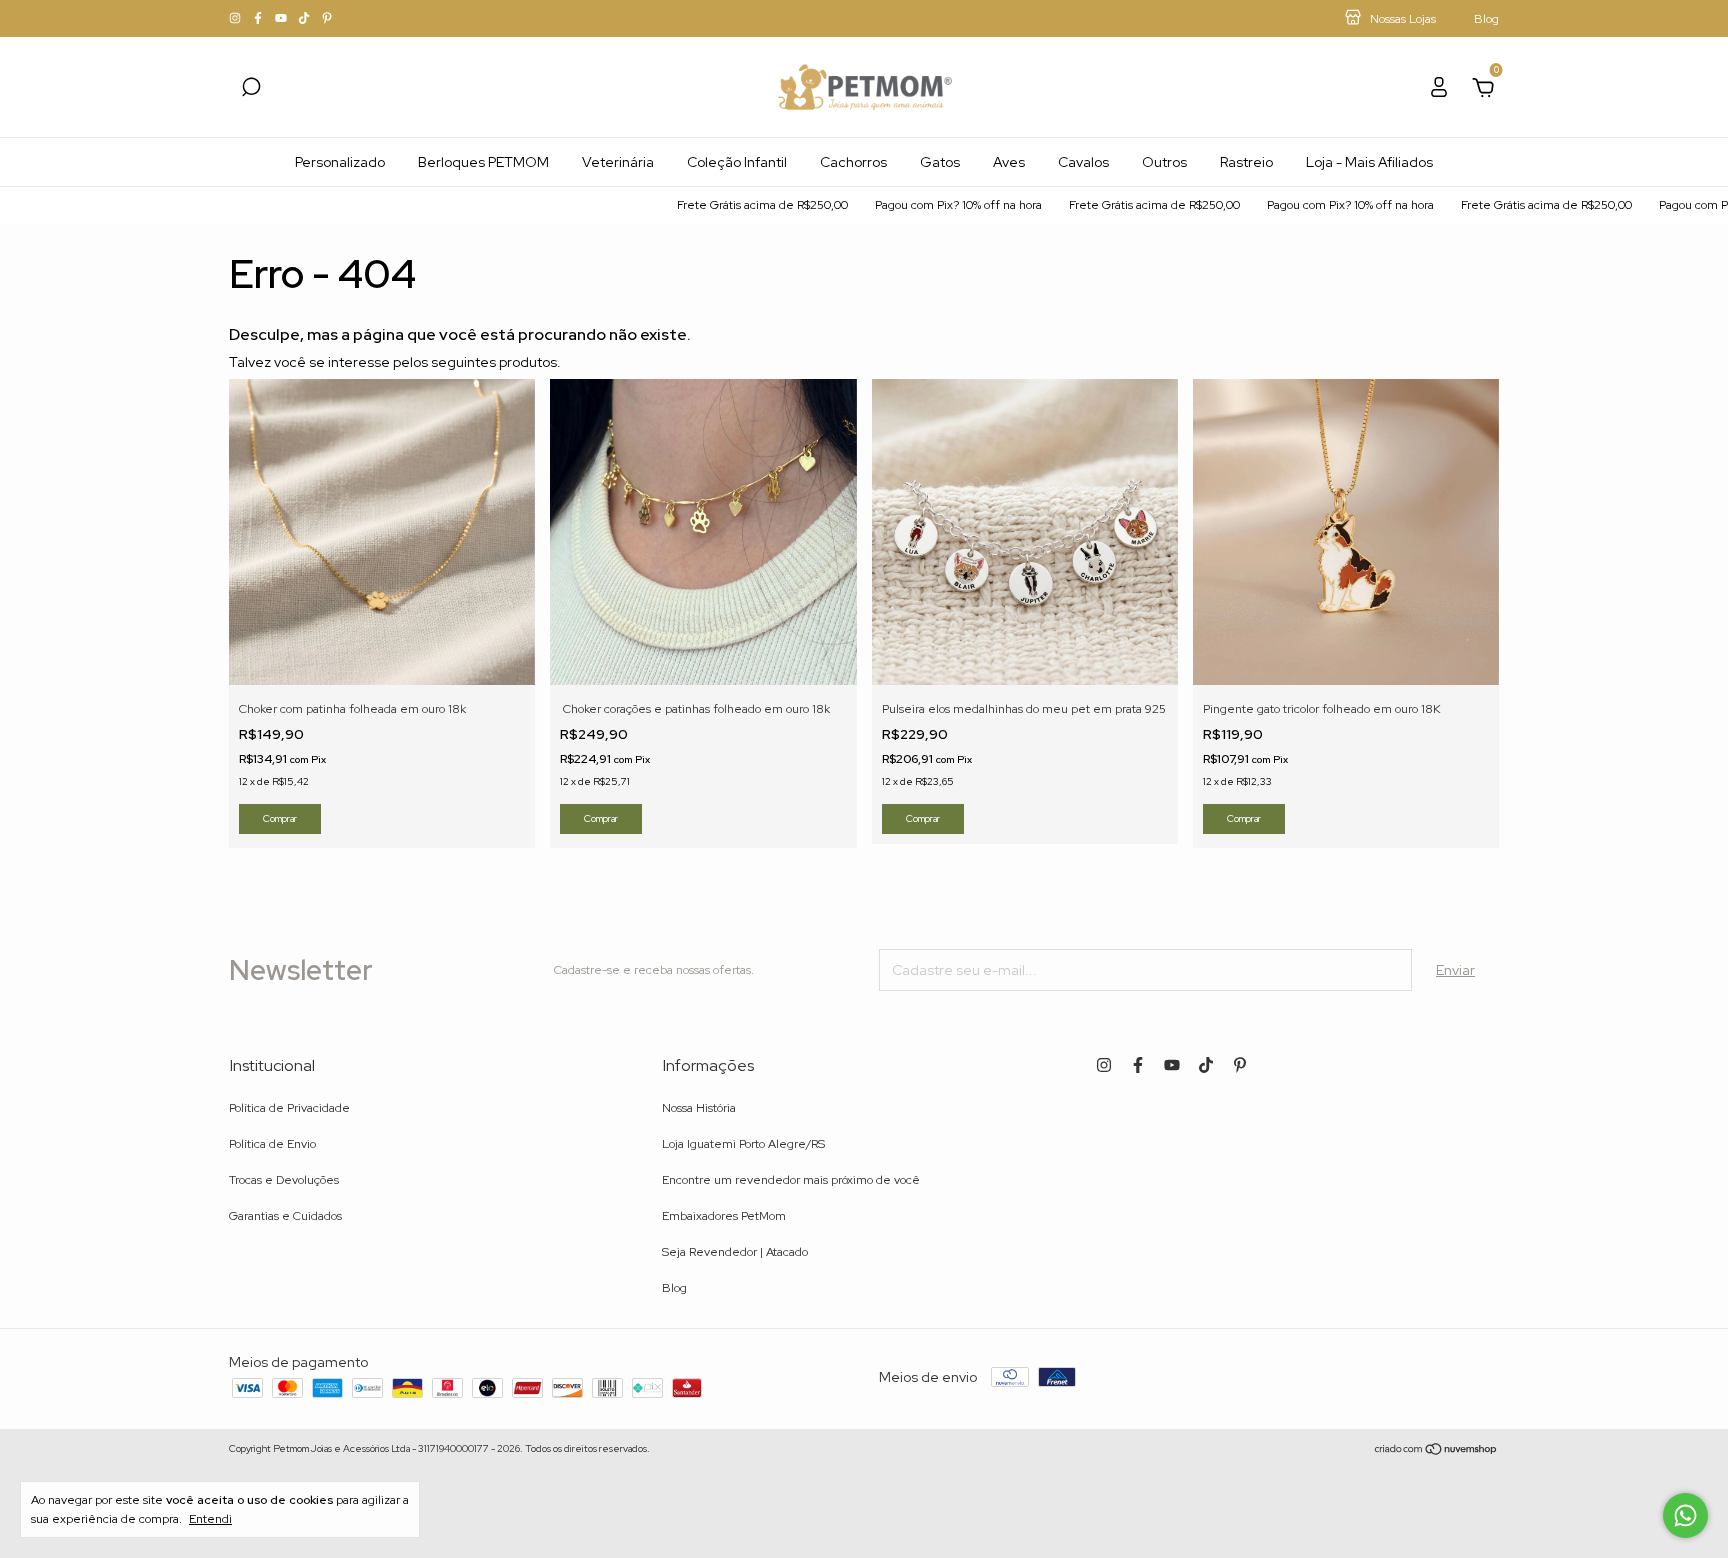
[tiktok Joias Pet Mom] (305, 19)
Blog (674, 1288)
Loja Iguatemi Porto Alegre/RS (743, 1144)
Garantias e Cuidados (285, 1216)
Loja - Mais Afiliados (1369, 162)
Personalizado (340, 162)
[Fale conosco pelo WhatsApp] (1685, 1515)
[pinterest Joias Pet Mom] (327, 19)
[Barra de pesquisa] (251, 90)
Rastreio (1246, 162)
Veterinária (618, 162)
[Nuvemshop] (1436, 1451)
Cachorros (853, 162)
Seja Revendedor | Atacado (735, 1252)
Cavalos (1083, 162)
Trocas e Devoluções (284, 1180)
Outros (1164, 162)
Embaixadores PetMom (724, 1216)
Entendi (210, 1519)
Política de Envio (272, 1144)
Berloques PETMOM (483, 162)
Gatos (940, 162)
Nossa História (699, 1108)
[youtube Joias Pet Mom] (282, 19)
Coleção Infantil (737, 162)
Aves (1009, 162)
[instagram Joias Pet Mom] (236, 19)
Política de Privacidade (289, 1108)
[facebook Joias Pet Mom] (259, 19)
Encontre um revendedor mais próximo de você (791, 1180)
